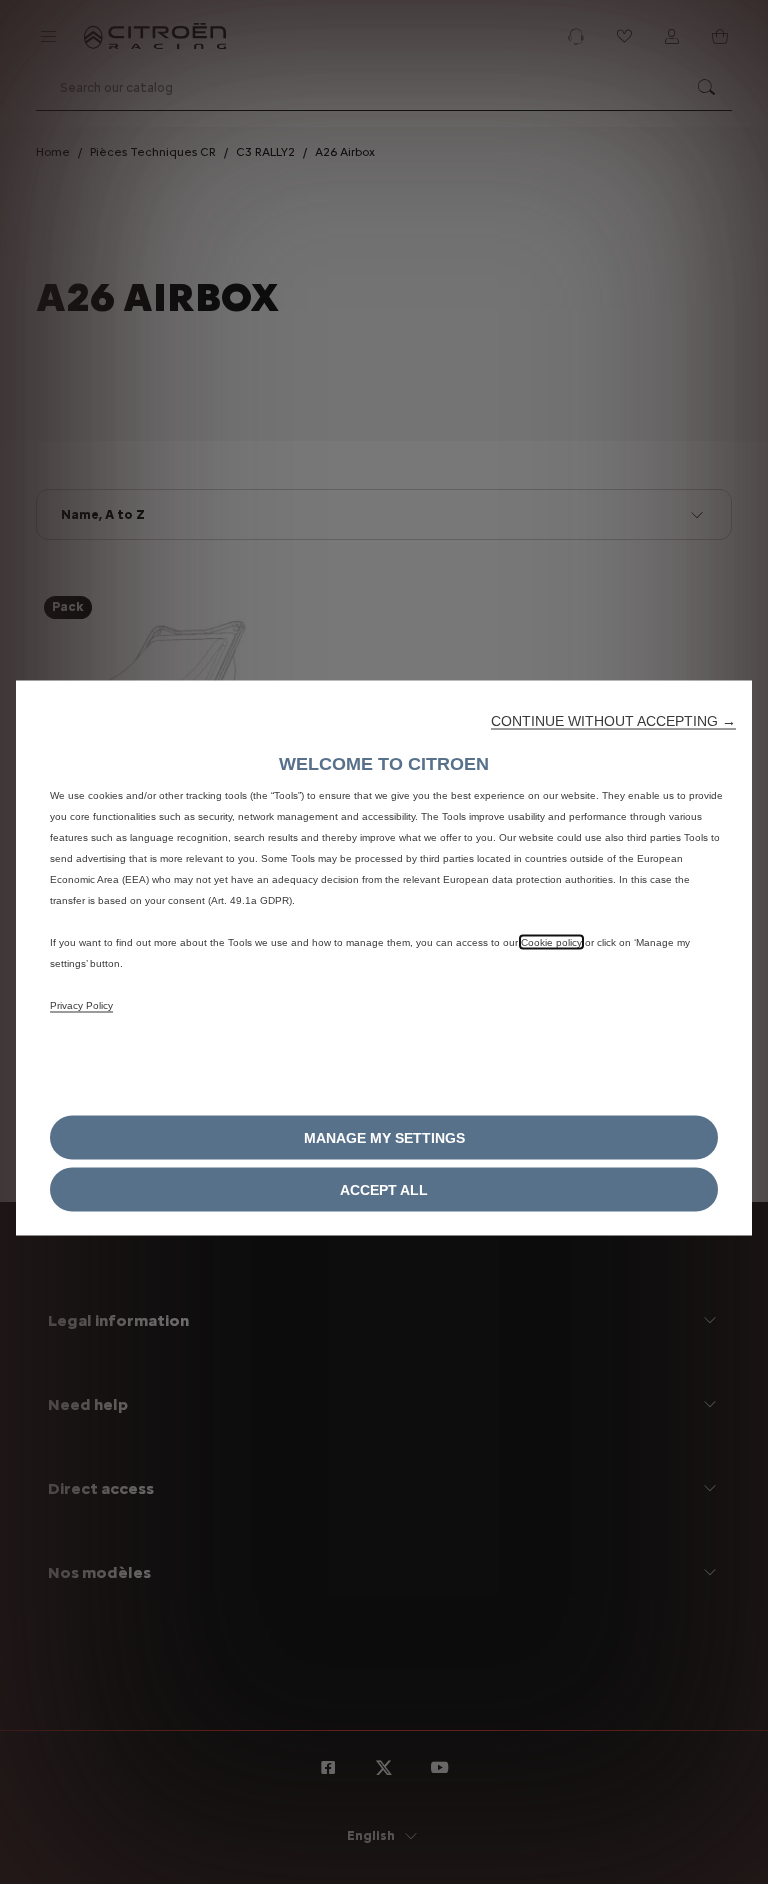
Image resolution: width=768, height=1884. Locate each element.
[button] (613, 721)
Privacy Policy (81, 1005)
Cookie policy (551, 942)
